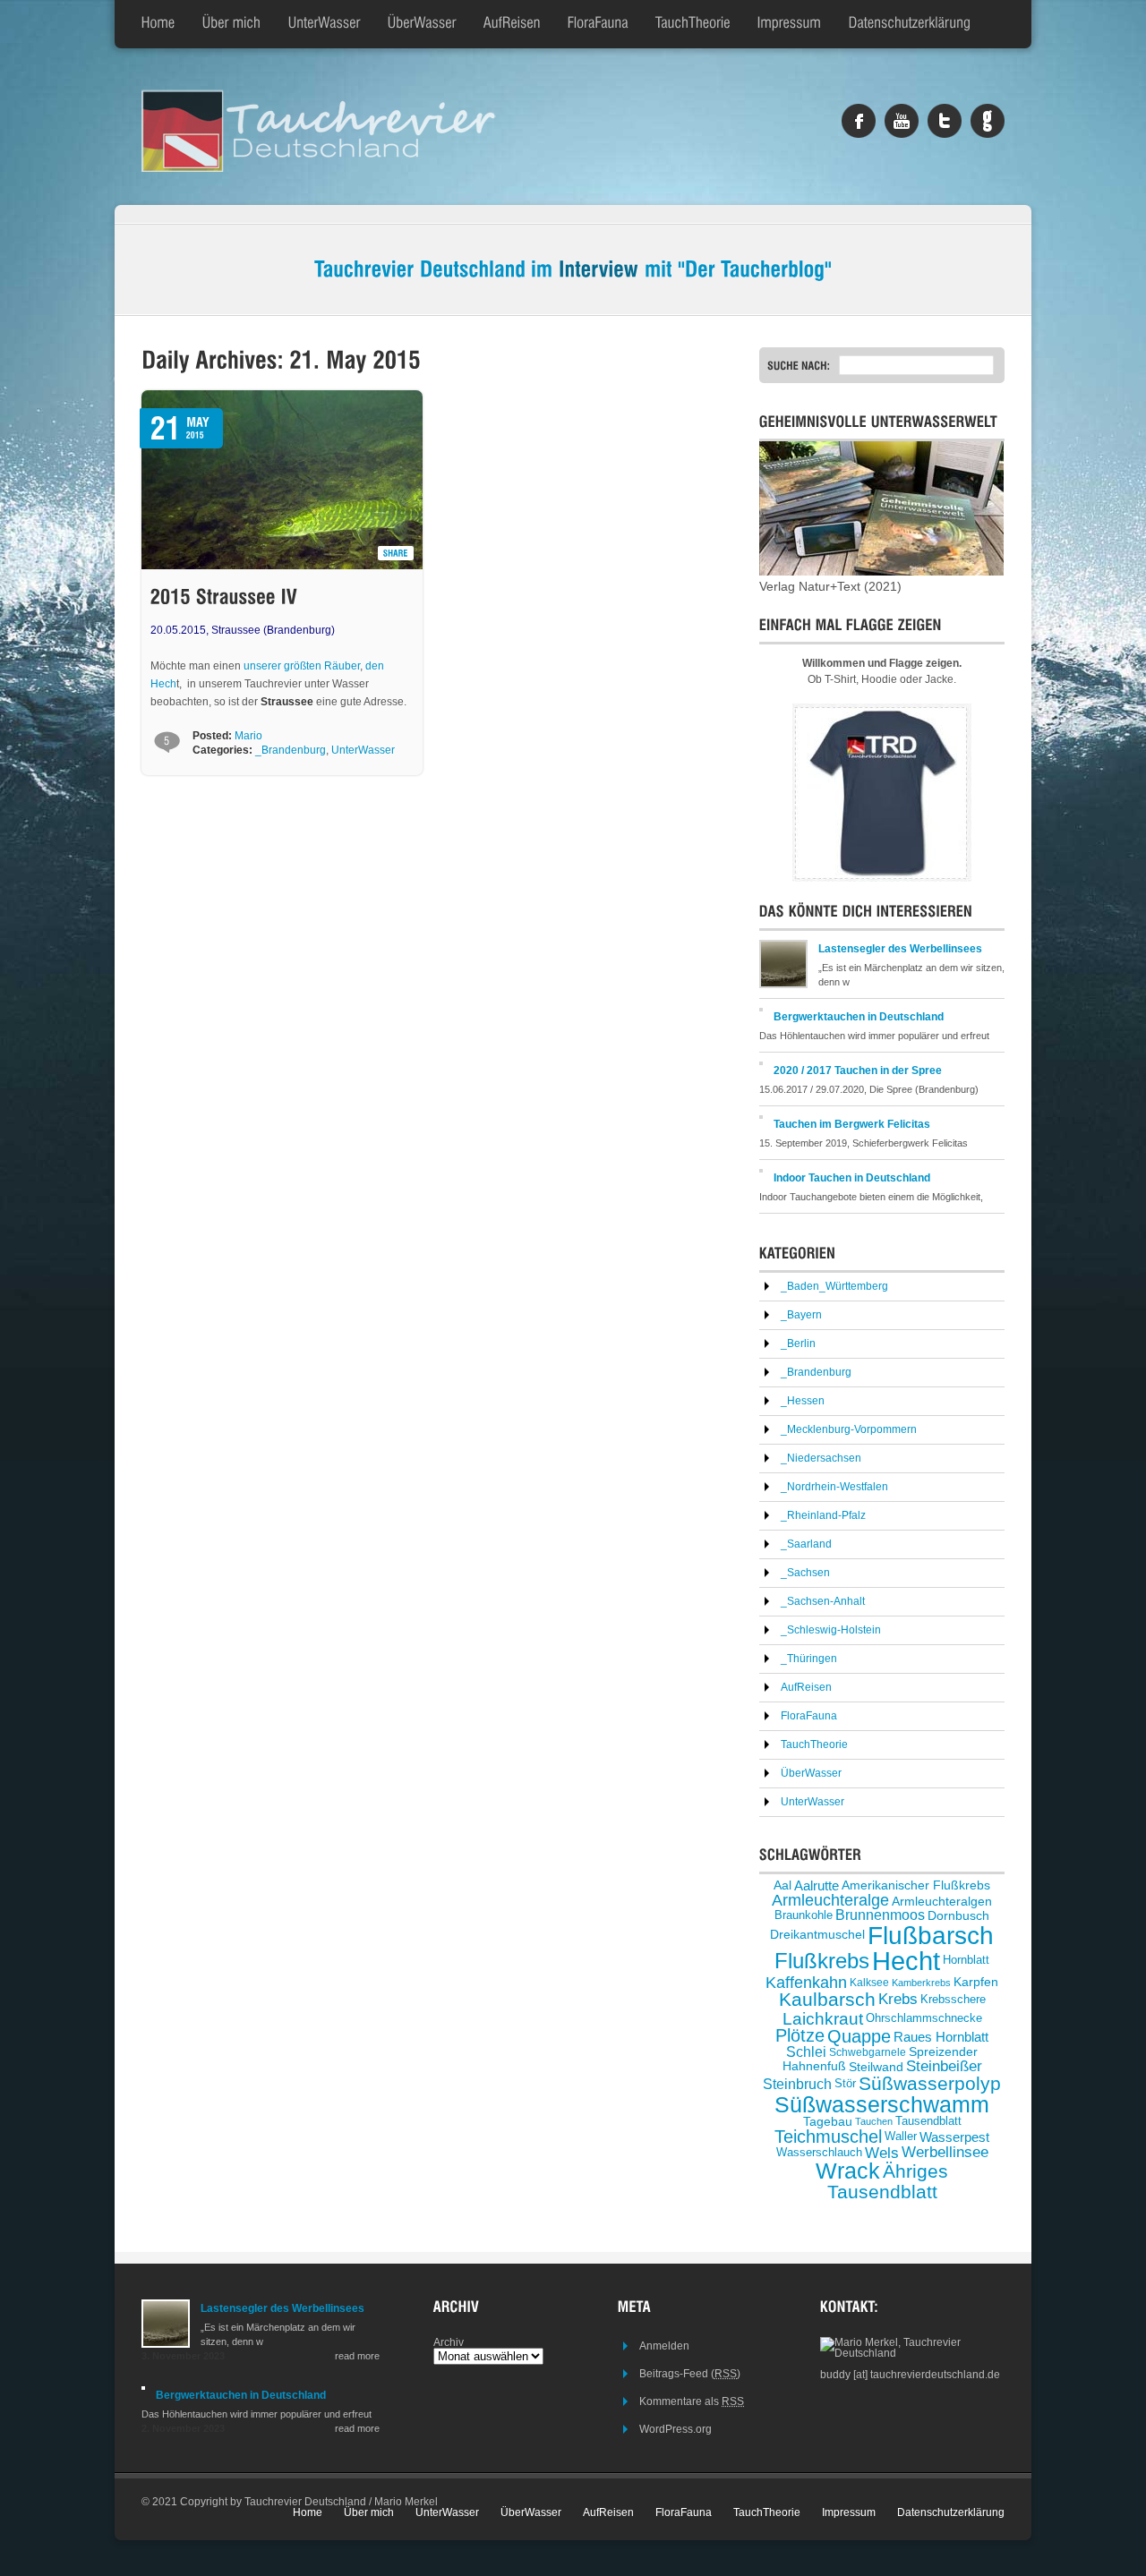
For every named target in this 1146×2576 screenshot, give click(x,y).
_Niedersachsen (821, 1458)
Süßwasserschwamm (882, 2104)
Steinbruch (797, 2083)
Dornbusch (958, 1915)
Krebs (898, 2000)
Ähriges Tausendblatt (888, 2181)
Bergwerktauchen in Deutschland (859, 1017)
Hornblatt (966, 1961)
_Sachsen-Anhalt (823, 1601)
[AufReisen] (512, 24)
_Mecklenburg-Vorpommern (849, 1429)
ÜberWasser (811, 1773)
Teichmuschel (828, 2137)
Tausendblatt (928, 2122)
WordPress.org (676, 2429)
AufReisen (806, 1687)
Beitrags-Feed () (690, 2374)
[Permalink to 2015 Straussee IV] (224, 597)
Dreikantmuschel (817, 1936)
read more (357, 2356)
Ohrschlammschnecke (924, 2018)
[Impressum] (790, 24)
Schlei (806, 2052)
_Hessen (803, 1401)
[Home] (158, 24)
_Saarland (806, 1544)
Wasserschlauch (819, 2152)
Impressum (849, 2512)
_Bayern (801, 1315)
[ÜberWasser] (422, 24)
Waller (901, 2136)
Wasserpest (954, 2137)
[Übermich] (232, 24)
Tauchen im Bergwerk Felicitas (852, 1124)
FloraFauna (809, 1716)
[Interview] (599, 269)
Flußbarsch (931, 1935)
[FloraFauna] (598, 24)
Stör (845, 2083)
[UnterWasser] (325, 24)
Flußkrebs (822, 1961)
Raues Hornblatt (941, 2036)
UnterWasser (363, 750)
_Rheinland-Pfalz (823, 1515)
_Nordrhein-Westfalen (834, 1487)
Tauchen (874, 2122)
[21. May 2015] (213, 419)
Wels (882, 2153)
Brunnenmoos (880, 1915)
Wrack (848, 2171)
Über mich (369, 2512)
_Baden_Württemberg (834, 1286)
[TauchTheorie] (693, 24)
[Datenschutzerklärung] (910, 24)
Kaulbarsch (827, 2000)
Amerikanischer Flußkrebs (916, 1885)
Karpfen (976, 1982)
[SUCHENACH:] (803, 365)
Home (308, 2512)
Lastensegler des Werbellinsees (900, 949)
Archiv (449, 2342)
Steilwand (876, 2067)
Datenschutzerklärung (951, 2512)
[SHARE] (396, 553)
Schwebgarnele (868, 2052)
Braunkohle (804, 1915)
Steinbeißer (944, 2066)
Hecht (906, 1961)
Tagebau (828, 2122)
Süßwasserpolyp (930, 2084)
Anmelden (664, 2346)
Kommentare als (692, 2401)
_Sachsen (805, 1573)
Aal (783, 1885)
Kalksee (869, 1982)
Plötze (800, 2035)
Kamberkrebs (921, 1983)
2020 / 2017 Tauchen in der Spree (858, 1070)
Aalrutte (817, 1885)
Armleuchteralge (830, 1900)
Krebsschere (953, 1999)
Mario (248, 736)
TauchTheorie (814, 1744)
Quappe (859, 2036)
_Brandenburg (291, 750)
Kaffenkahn (806, 1982)
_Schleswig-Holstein (831, 1630)
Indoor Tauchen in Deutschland (852, 1178)
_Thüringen (809, 1659)
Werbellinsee (945, 2153)
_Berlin (798, 1343)
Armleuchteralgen (942, 1900)
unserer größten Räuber (302, 666)
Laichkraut (823, 2019)
